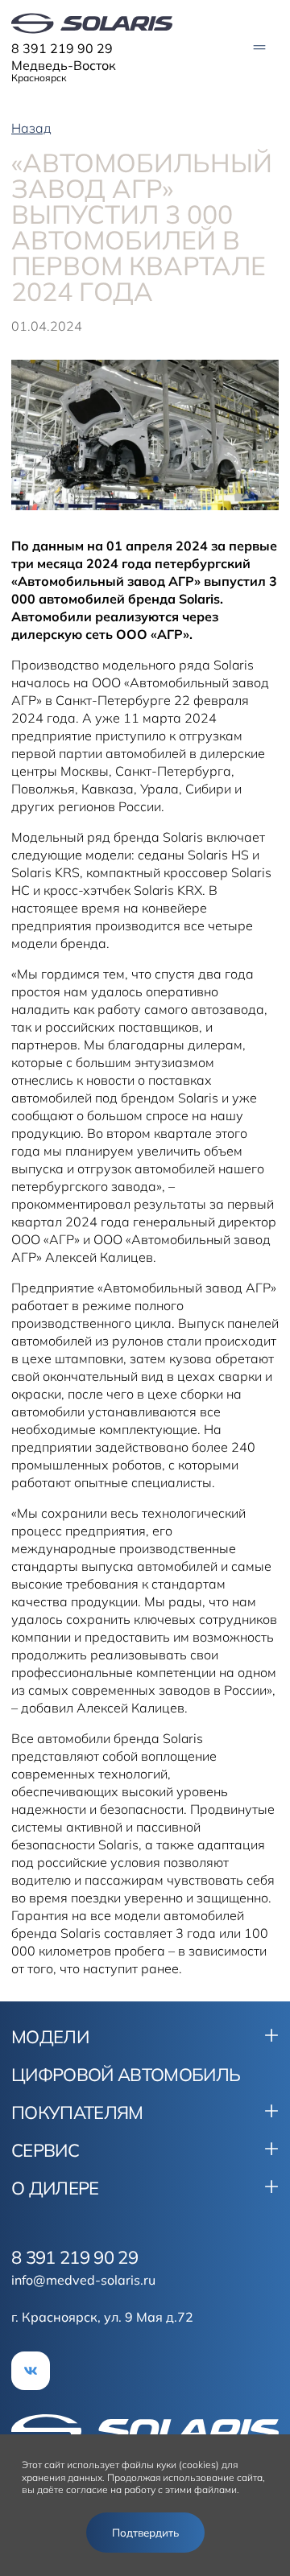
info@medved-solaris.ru (83, 2280)
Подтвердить (145, 2533)
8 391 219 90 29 (62, 48)
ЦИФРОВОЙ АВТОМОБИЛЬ (126, 2075)
